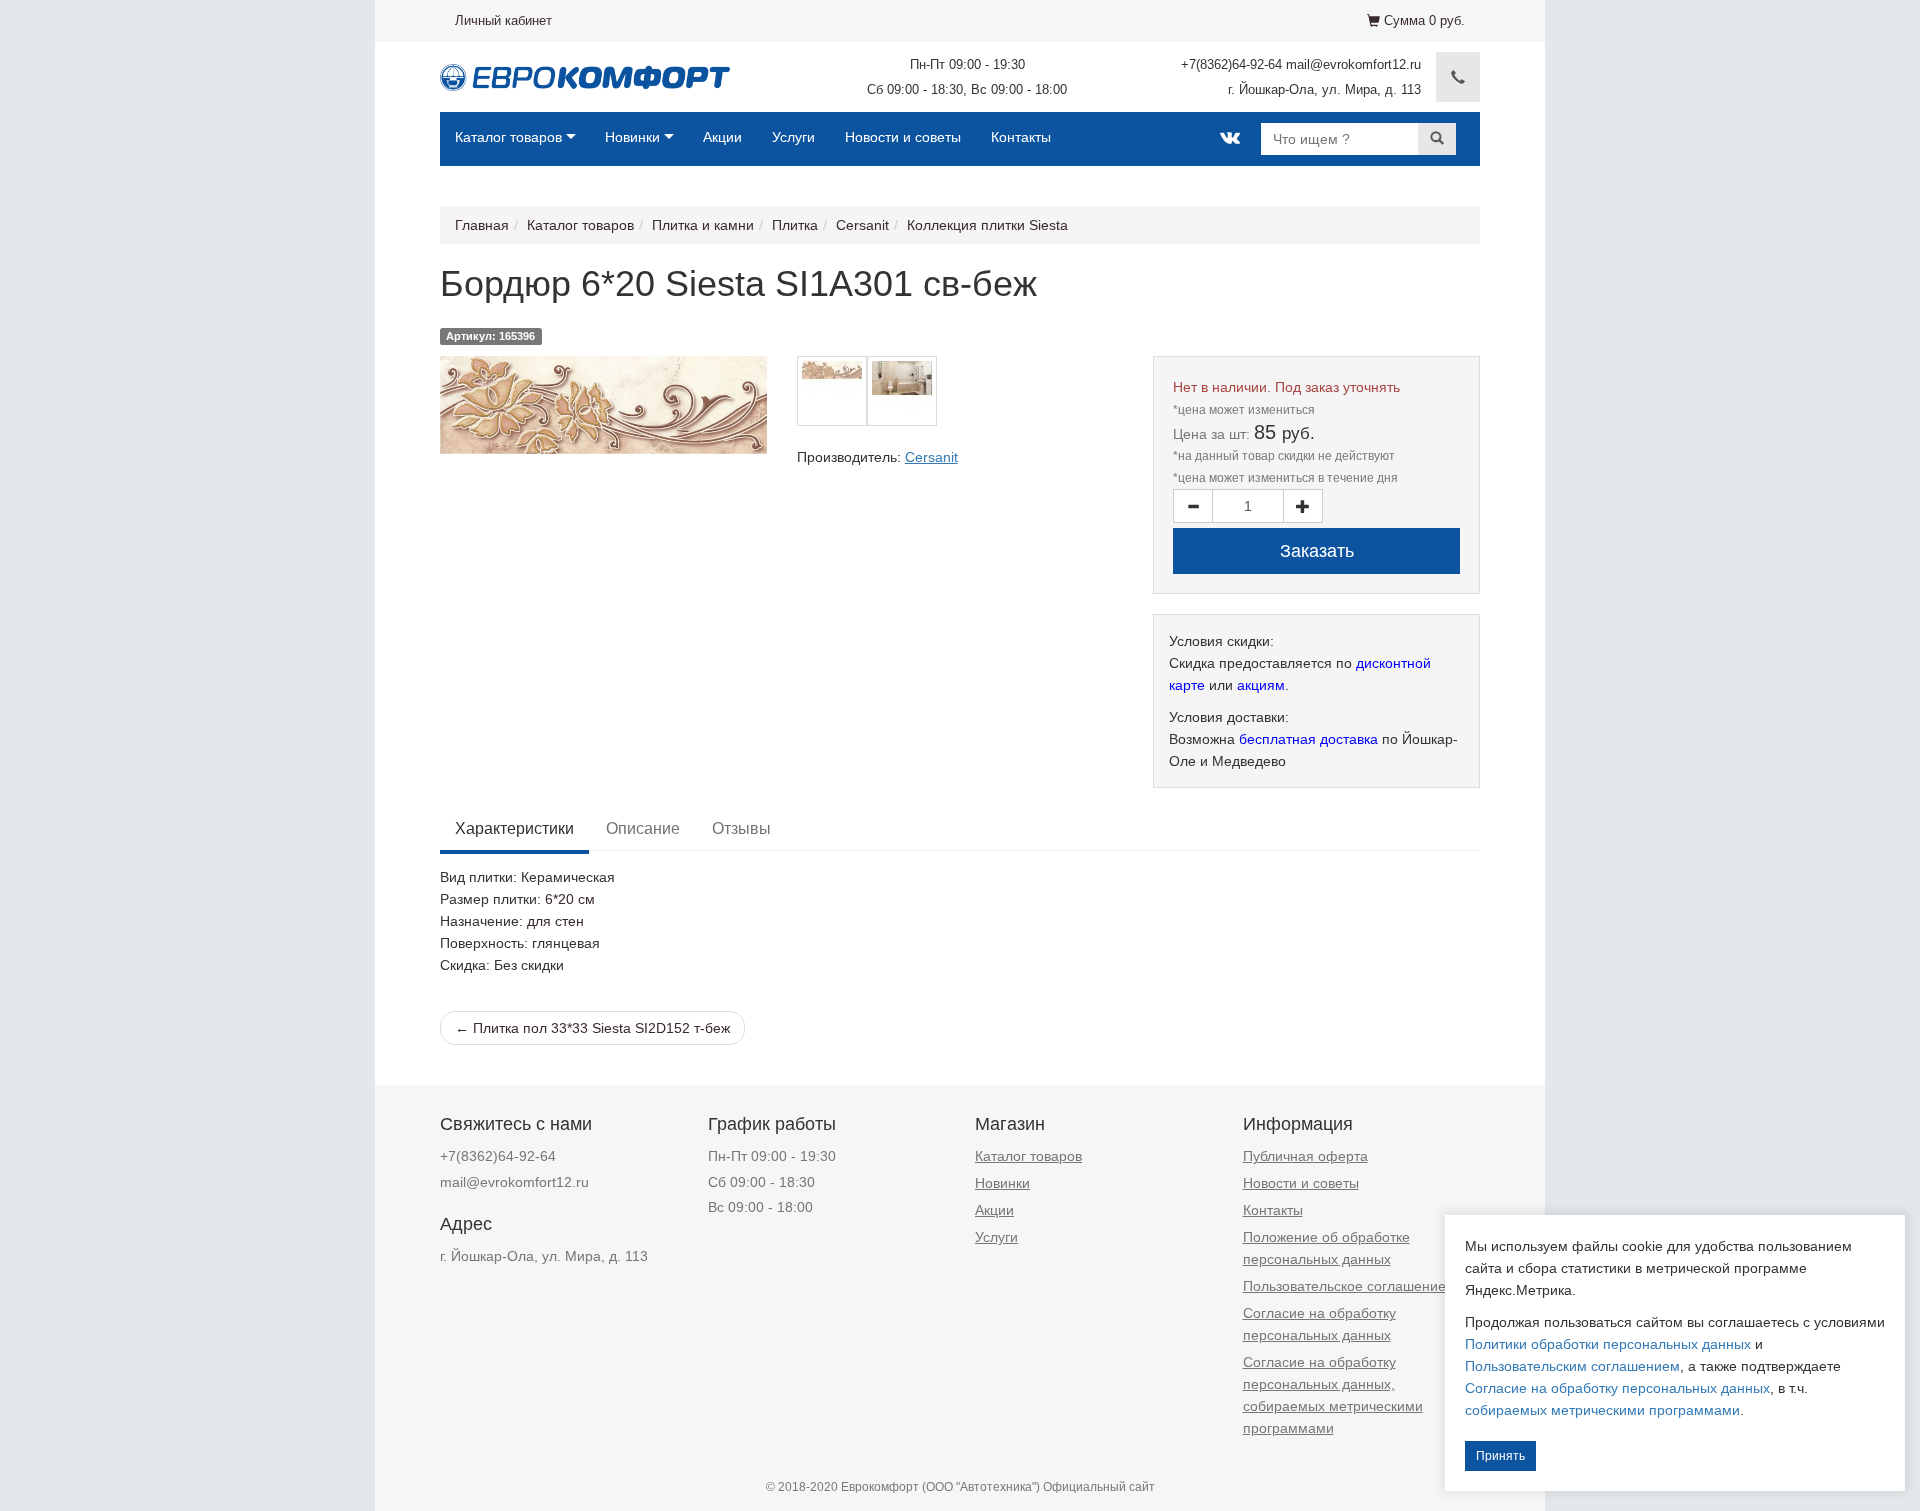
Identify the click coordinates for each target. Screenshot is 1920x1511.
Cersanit (862, 225)
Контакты (1021, 137)
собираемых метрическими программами (1602, 1410)
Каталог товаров (508, 137)
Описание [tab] (643, 828)
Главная (482, 225)
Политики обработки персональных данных (1608, 1344)
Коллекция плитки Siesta (987, 225)
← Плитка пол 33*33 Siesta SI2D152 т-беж (592, 1028)
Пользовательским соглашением (1572, 1366)
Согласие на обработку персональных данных (1617, 1388)
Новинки (632, 137)
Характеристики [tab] (514, 828)
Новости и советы (903, 137)
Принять (1500, 1456)
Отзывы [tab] (741, 828)
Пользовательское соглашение (1344, 1286)
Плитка (795, 225)
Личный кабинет (503, 20)
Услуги (793, 137)
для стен (555, 921)
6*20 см (570, 899)
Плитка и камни (703, 225)
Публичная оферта (1305, 1156)
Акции (722, 137)
